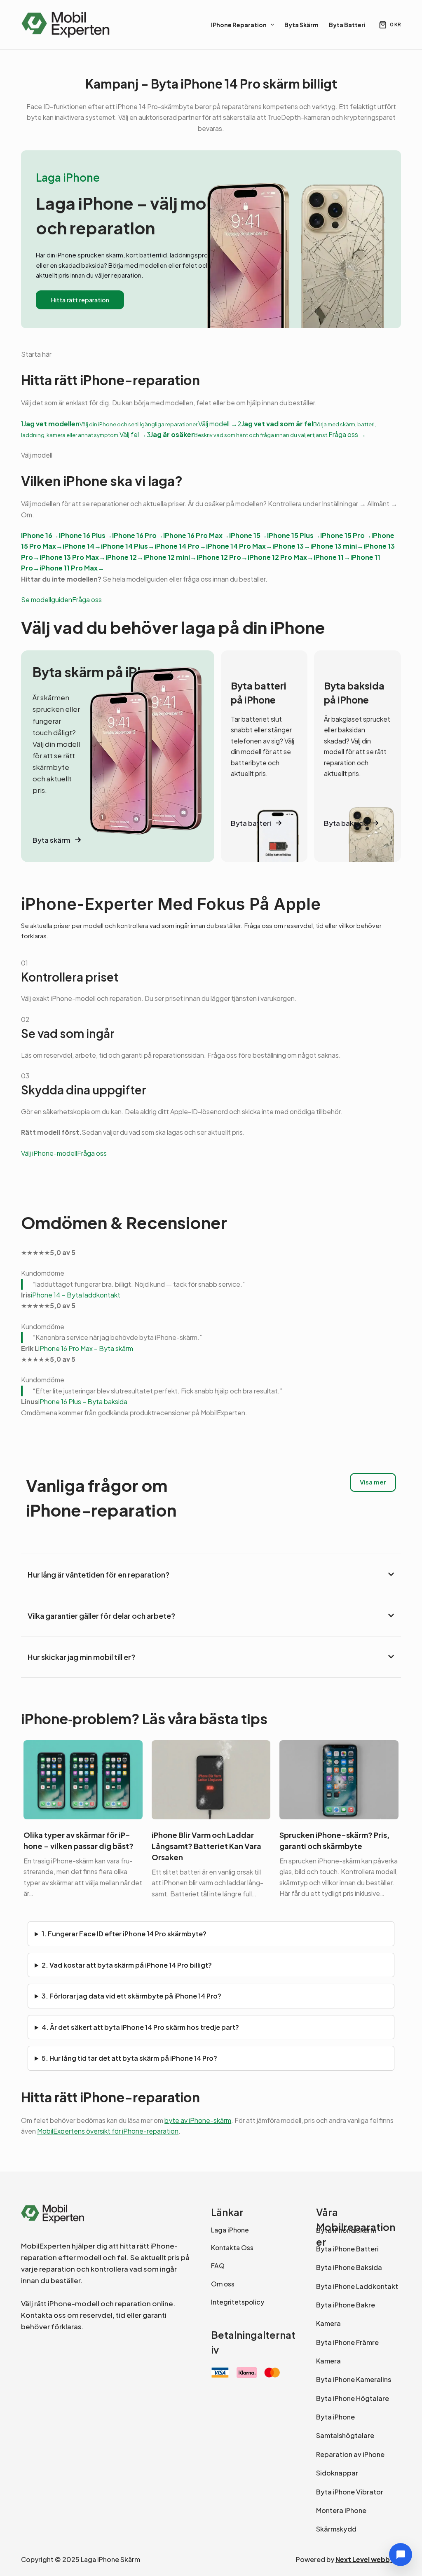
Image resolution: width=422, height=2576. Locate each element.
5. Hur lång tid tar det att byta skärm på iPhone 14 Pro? (129, 2058)
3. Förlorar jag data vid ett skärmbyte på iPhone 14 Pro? (131, 1996)
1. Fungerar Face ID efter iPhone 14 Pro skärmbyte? (124, 1934)
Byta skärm (301, 25)
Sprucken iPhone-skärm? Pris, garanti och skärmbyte (334, 1840)
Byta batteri (347, 25)
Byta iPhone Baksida (349, 2267)
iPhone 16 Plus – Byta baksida (83, 1401)
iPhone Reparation (239, 25)
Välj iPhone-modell (49, 1153)
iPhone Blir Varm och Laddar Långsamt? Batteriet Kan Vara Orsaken (206, 1846)
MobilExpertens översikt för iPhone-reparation (108, 2131)
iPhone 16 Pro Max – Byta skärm (86, 1348)
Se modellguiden (47, 600)
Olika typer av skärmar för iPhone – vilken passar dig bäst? (79, 1840)
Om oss (223, 2284)
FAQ (218, 2266)
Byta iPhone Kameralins (354, 2379)
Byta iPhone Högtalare (353, 2398)
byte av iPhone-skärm (198, 2120)
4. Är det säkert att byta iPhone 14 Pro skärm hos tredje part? (140, 2027)
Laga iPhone (230, 2230)
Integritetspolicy (238, 2302)
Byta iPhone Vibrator (350, 2492)
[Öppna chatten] (401, 2555)
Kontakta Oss (232, 2248)
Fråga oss (87, 600)
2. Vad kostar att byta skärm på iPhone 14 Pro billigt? (127, 1965)
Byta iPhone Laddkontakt (357, 2286)
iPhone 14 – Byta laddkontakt (76, 1295)
